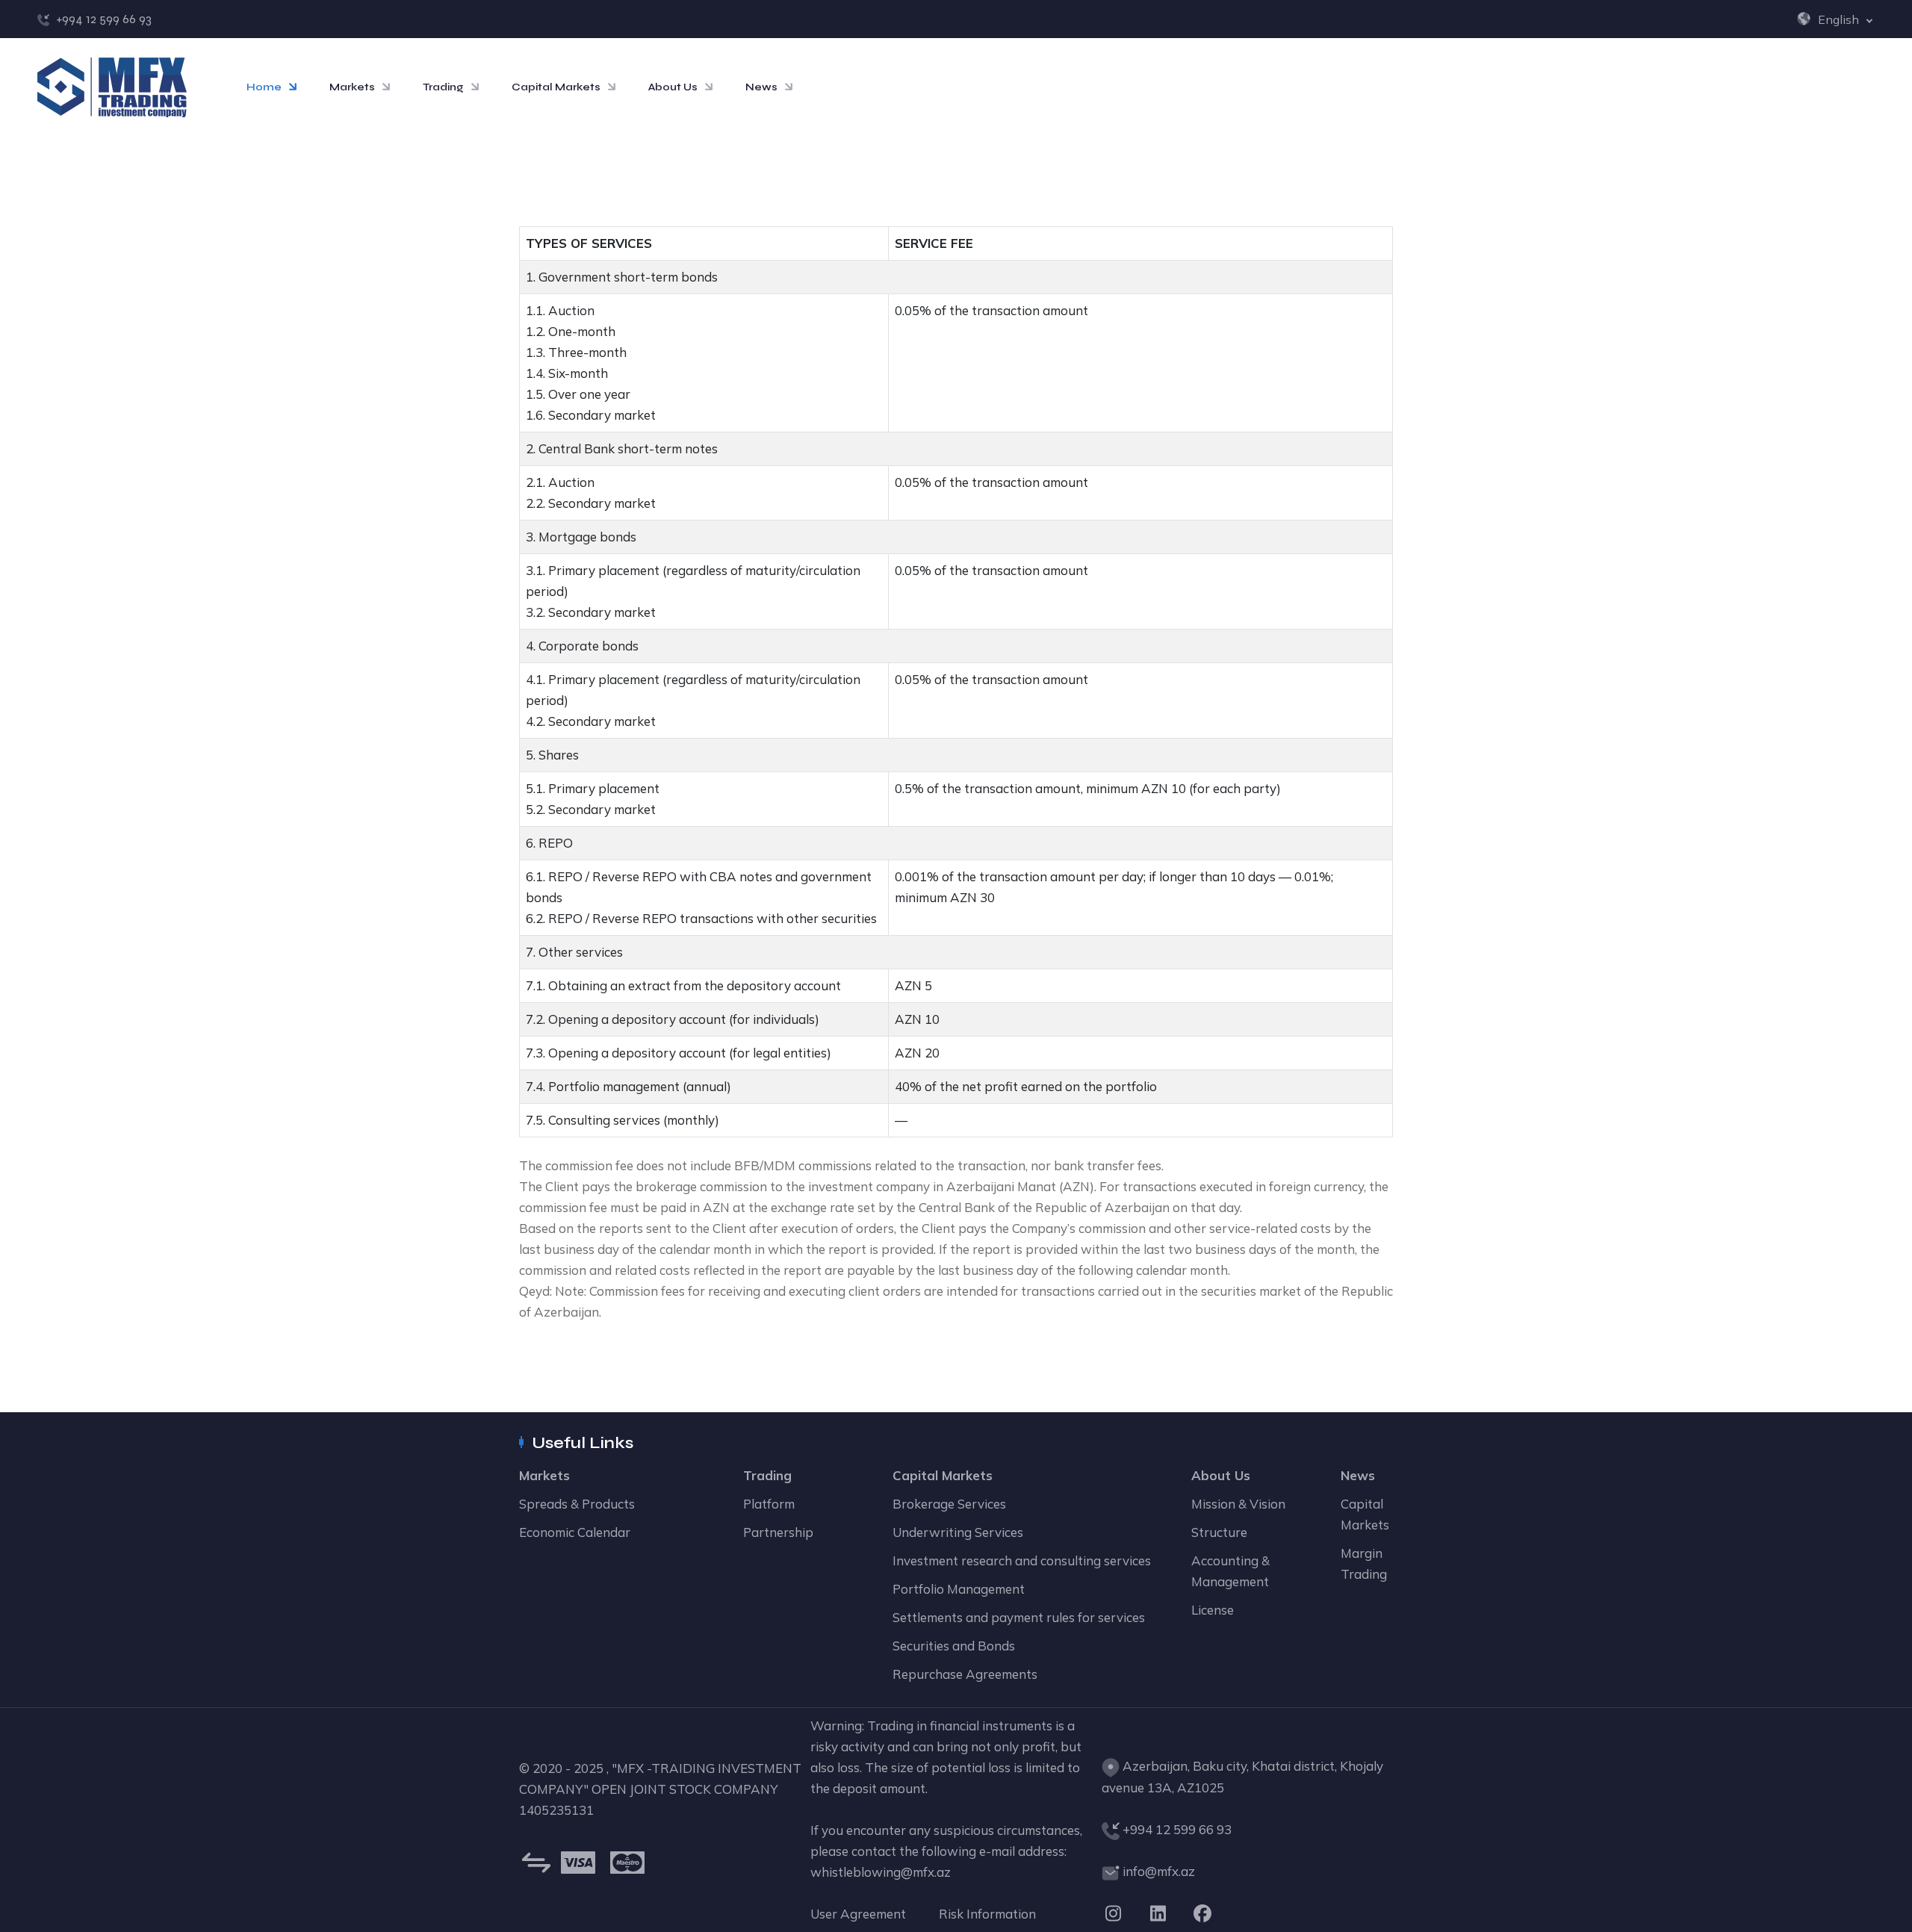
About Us (673, 87)
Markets (352, 87)
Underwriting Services (958, 1532)
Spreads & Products (577, 1504)
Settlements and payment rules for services (1019, 1617)
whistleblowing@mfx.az (881, 1872)
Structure (1219, 1532)
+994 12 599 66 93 (104, 19)
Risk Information (987, 1914)
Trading (443, 87)
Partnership (778, 1532)
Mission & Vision (1238, 1504)
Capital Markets (556, 87)
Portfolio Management (959, 1589)
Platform (769, 1504)
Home (264, 87)
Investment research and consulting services (1022, 1560)
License (1213, 1610)
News (761, 87)
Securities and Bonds (954, 1646)
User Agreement (858, 1914)
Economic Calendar (575, 1532)
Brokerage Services (949, 1504)
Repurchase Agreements (965, 1674)
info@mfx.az (1159, 1871)
